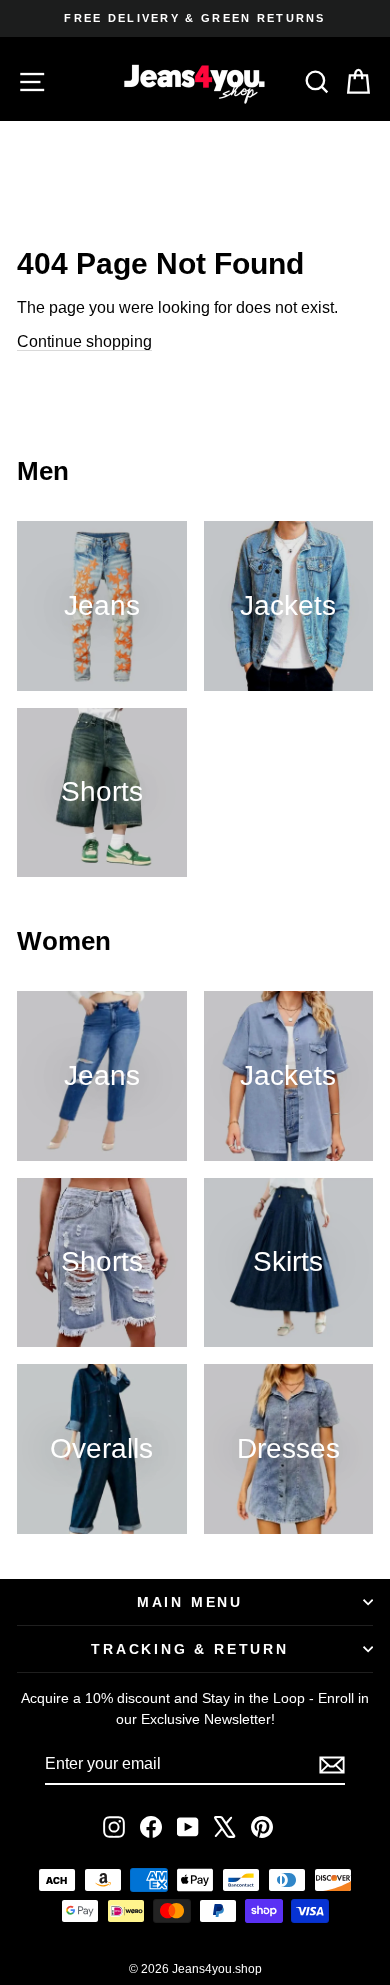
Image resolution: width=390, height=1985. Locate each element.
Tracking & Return (190, 1649)
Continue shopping (84, 341)
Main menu (190, 1602)
